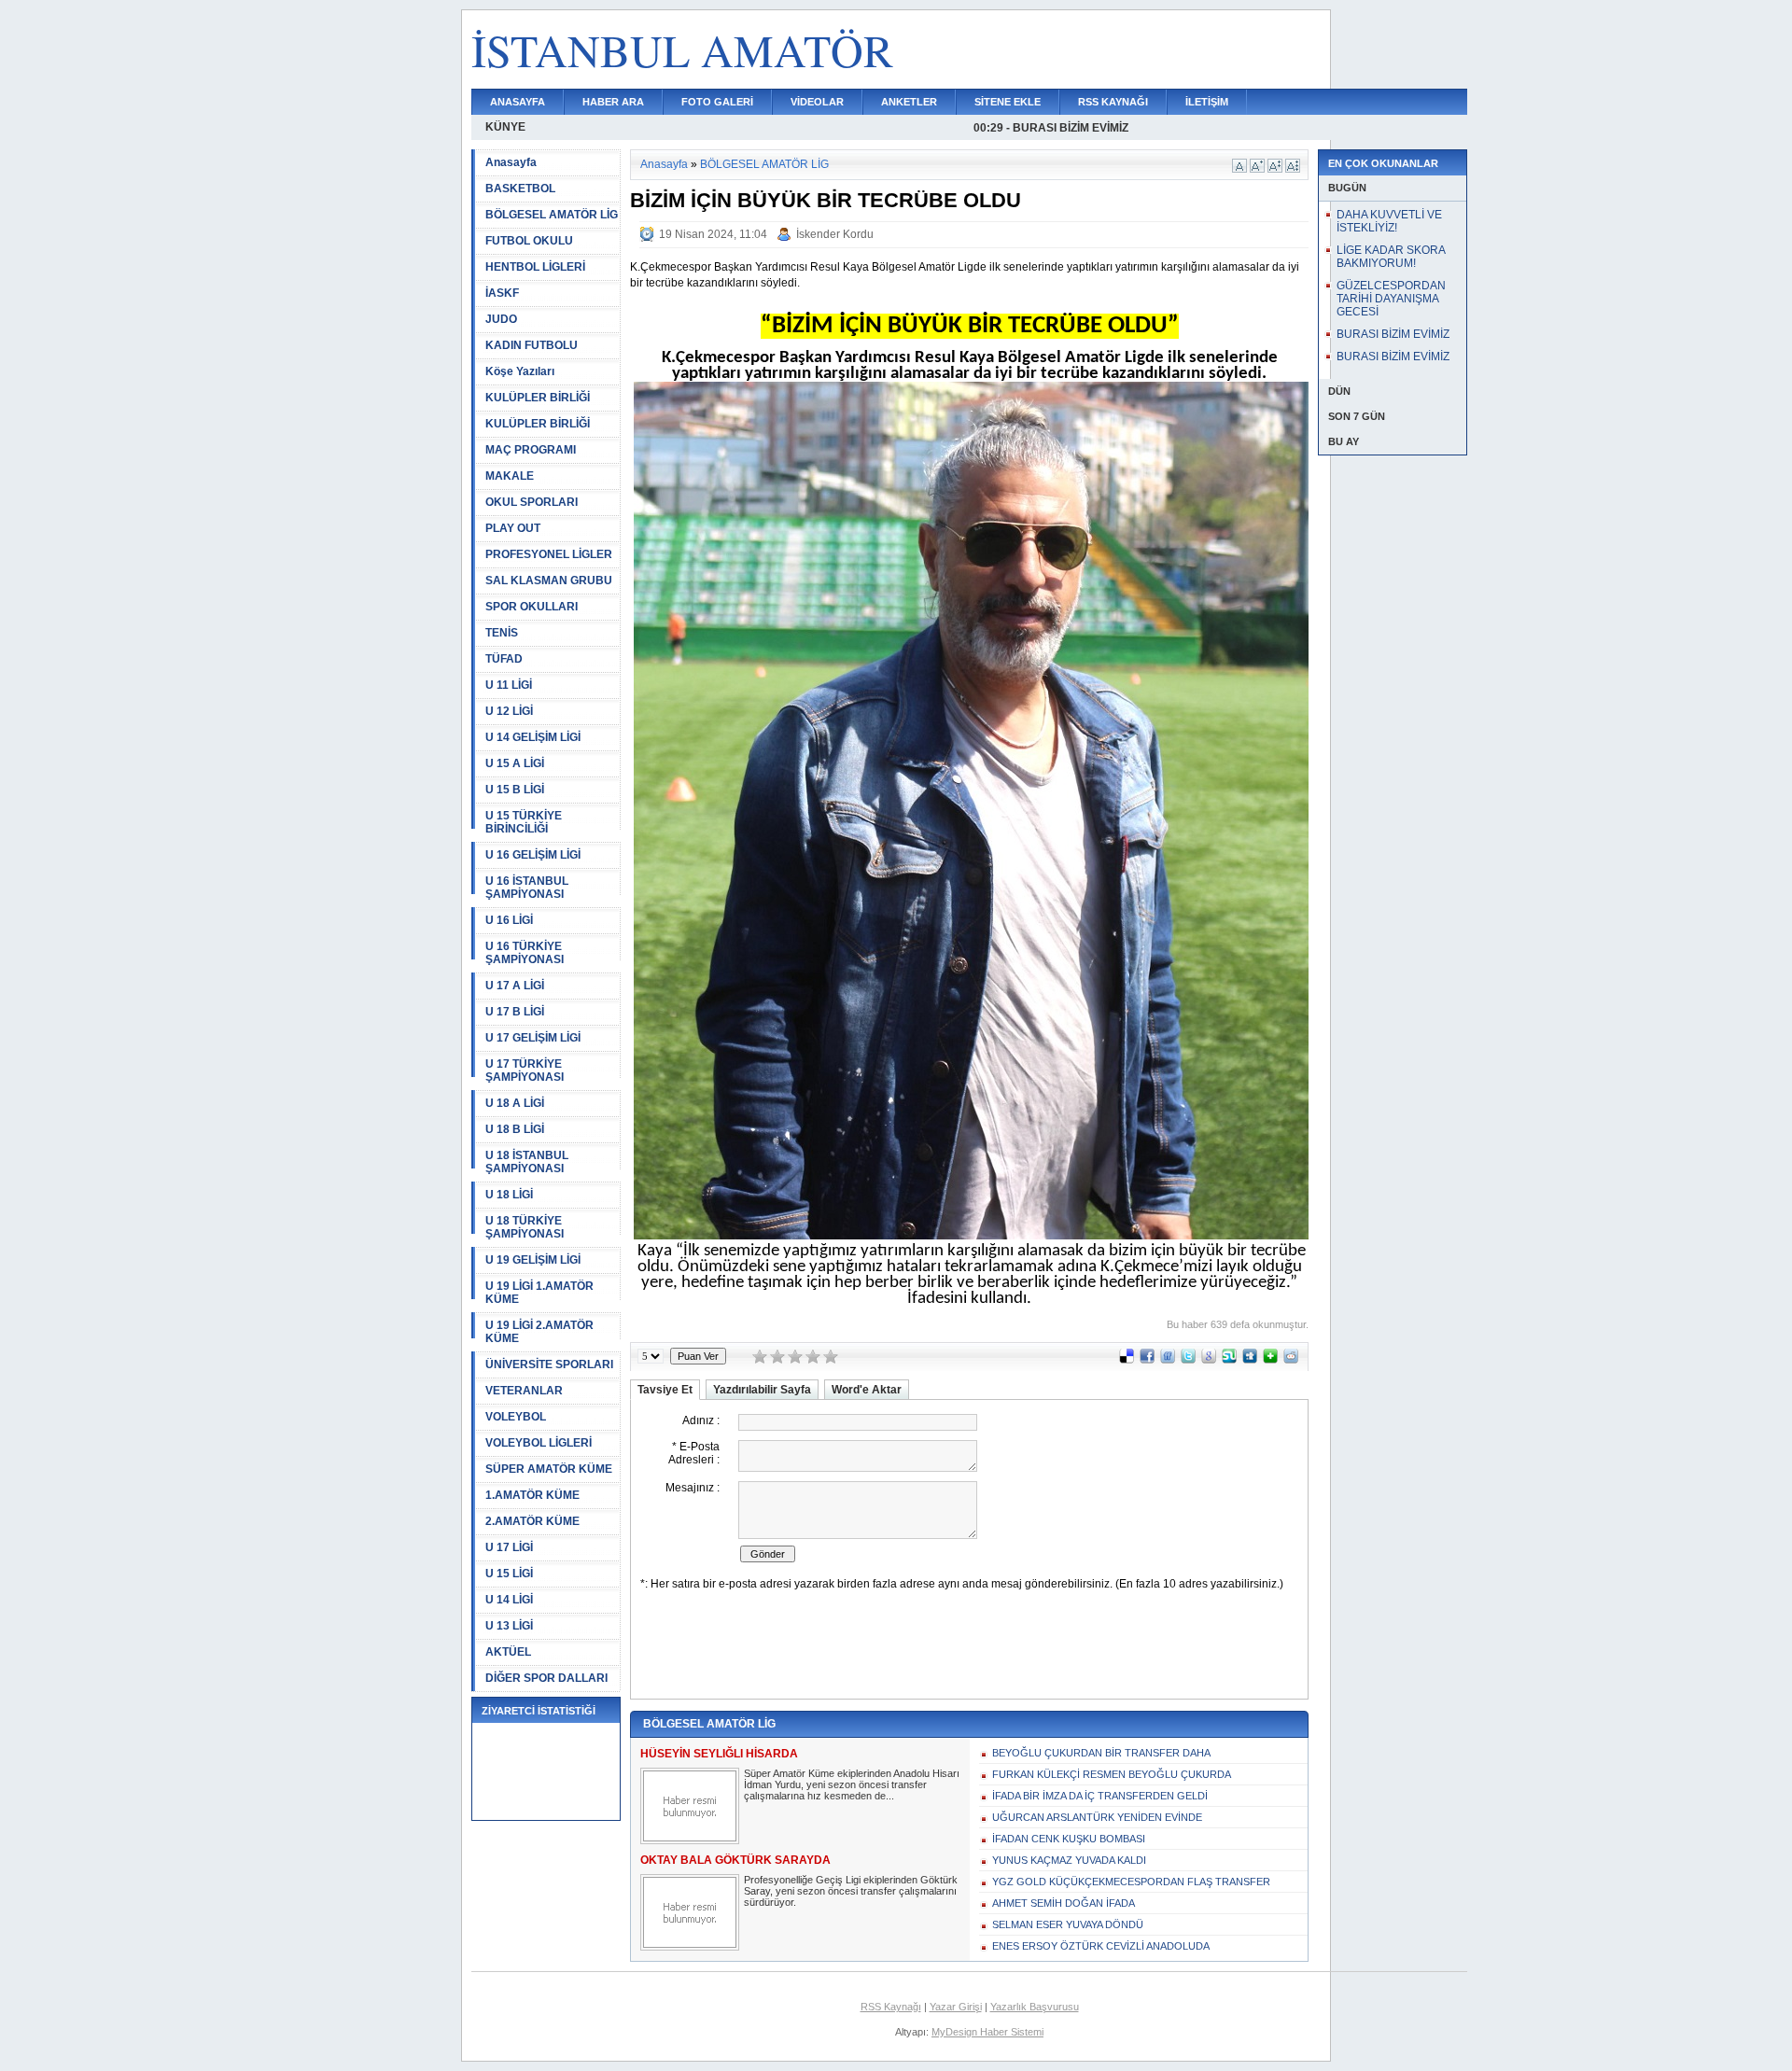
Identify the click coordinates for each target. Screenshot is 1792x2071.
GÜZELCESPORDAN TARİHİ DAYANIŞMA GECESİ (1391, 299)
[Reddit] (1291, 1360)
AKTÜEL (508, 1652)
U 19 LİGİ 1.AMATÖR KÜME (539, 1293)
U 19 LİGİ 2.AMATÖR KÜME (539, 1332)
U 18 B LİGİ (515, 1129)
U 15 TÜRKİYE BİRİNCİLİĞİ (524, 822)
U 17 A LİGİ (515, 986)
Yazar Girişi (956, 2007)
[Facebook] (1147, 1360)
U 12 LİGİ (509, 711)
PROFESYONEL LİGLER (549, 554)
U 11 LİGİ (509, 685)
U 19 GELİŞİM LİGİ (533, 1260)
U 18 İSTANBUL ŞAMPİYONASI (527, 1162)
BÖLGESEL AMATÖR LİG (552, 215)
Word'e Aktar (867, 1390)
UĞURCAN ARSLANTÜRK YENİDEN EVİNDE (1097, 1817)
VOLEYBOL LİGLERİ (539, 1443)
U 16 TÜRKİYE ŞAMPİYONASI (525, 953)
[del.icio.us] (1127, 1360)
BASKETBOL (520, 189)
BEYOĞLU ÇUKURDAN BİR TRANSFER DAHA (1101, 1753)
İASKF (502, 293)
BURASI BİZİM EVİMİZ (1393, 334)
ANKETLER (909, 102)
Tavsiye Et (665, 1390)
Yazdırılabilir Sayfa (762, 1390)
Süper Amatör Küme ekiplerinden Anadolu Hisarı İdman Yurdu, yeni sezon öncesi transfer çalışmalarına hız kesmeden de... (852, 1784)
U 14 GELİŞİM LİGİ (533, 737)
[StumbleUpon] (1229, 1360)
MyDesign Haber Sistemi (987, 2032)
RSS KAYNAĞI (1113, 102)
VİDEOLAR (817, 102)
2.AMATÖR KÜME (532, 1521)
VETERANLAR (524, 1391)
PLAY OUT (513, 528)
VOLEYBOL (516, 1417)
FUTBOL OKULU (529, 241)
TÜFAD (504, 659)
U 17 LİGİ (509, 1547)
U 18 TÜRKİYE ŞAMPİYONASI (525, 1227)
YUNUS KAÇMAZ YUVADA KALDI (1069, 1860)
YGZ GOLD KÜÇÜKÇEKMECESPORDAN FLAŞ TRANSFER (1131, 1882)
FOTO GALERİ (717, 102)
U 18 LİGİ (509, 1195)
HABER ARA (613, 102)
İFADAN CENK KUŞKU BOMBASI (1069, 1839)
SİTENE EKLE (1008, 102)
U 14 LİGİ (509, 1600)
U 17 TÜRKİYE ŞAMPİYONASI (525, 1070)
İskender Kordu (835, 234)
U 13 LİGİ (509, 1626)
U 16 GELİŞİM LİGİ (533, 855)
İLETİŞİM (1207, 102)
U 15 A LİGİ (515, 763)
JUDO (501, 319)
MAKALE (510, 476)
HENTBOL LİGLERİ (535, 267)
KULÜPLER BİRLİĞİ (538, 398)
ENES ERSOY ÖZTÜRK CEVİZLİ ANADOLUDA (1101, 1946)
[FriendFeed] (1168, 1360)
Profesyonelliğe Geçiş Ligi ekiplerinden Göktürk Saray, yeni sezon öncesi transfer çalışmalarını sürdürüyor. (851, 1891)
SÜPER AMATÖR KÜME (549, 1469)
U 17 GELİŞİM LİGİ (533, 1038)
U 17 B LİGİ (515, 1012)
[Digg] (1250, 1360)
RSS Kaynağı (891, 2007)
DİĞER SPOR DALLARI (546, 1678)
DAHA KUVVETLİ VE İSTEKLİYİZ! (1389, 221)
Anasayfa (511, 162)
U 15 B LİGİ (515, 790)
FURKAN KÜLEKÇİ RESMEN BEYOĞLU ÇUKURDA (1112, 1774)
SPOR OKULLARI (532, 607)
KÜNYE (505, 127)
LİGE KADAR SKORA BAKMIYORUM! (1391, 257)
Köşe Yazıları (520, 371)
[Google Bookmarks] (1209, 1360)
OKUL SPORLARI (532, 502)
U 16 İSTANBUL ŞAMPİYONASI (527, 888)
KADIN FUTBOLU (532, 345)
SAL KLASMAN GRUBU (549, 581)
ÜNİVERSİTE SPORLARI (549, 1364)
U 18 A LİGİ (515, 1103)
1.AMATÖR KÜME (532, 1495)
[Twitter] (1188, 1360)
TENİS (502, 633)
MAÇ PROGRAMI (531, 450)
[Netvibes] (1270, 1360)
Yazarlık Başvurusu (1035, 2007)
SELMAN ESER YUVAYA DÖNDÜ (1068, 1924)
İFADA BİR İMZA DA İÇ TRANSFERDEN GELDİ (1100, 1796)
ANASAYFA (518, 102)
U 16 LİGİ (509, 920)
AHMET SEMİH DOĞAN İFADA (1064, 1903)
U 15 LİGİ (509, 1574)
